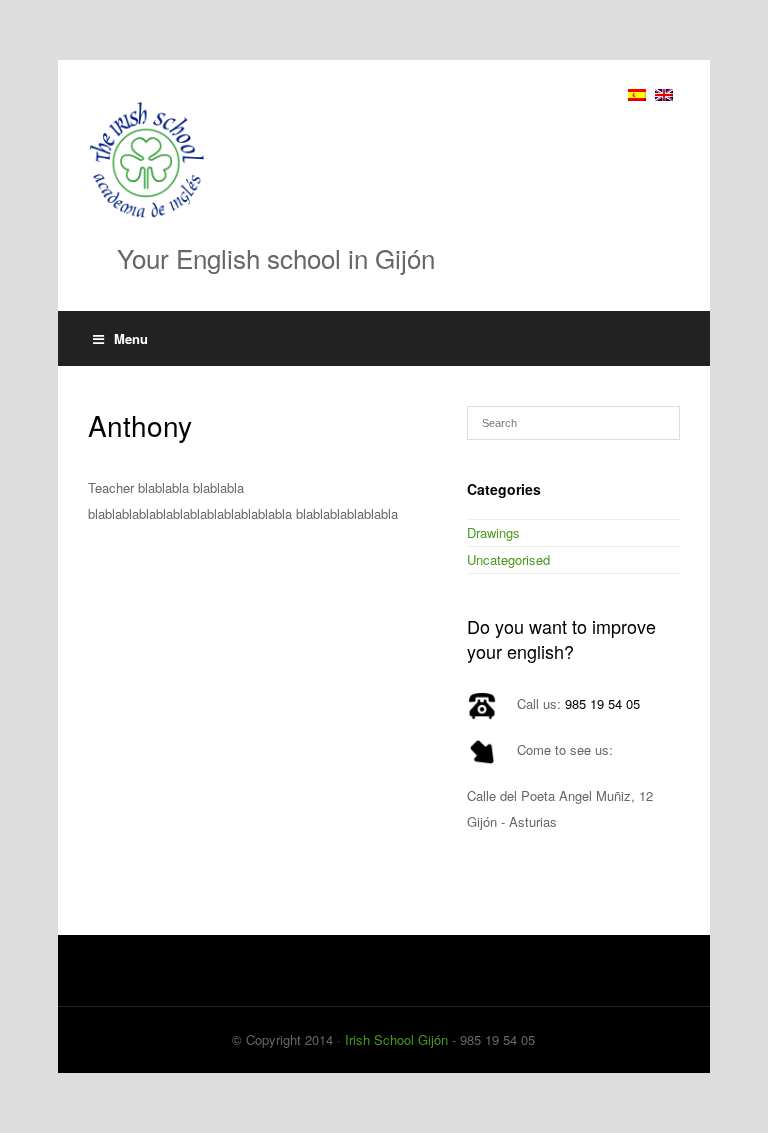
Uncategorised (508, 559)
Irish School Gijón (396, 1039)
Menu (131, 338)
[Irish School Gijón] (384, 159)
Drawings (493, 532)
